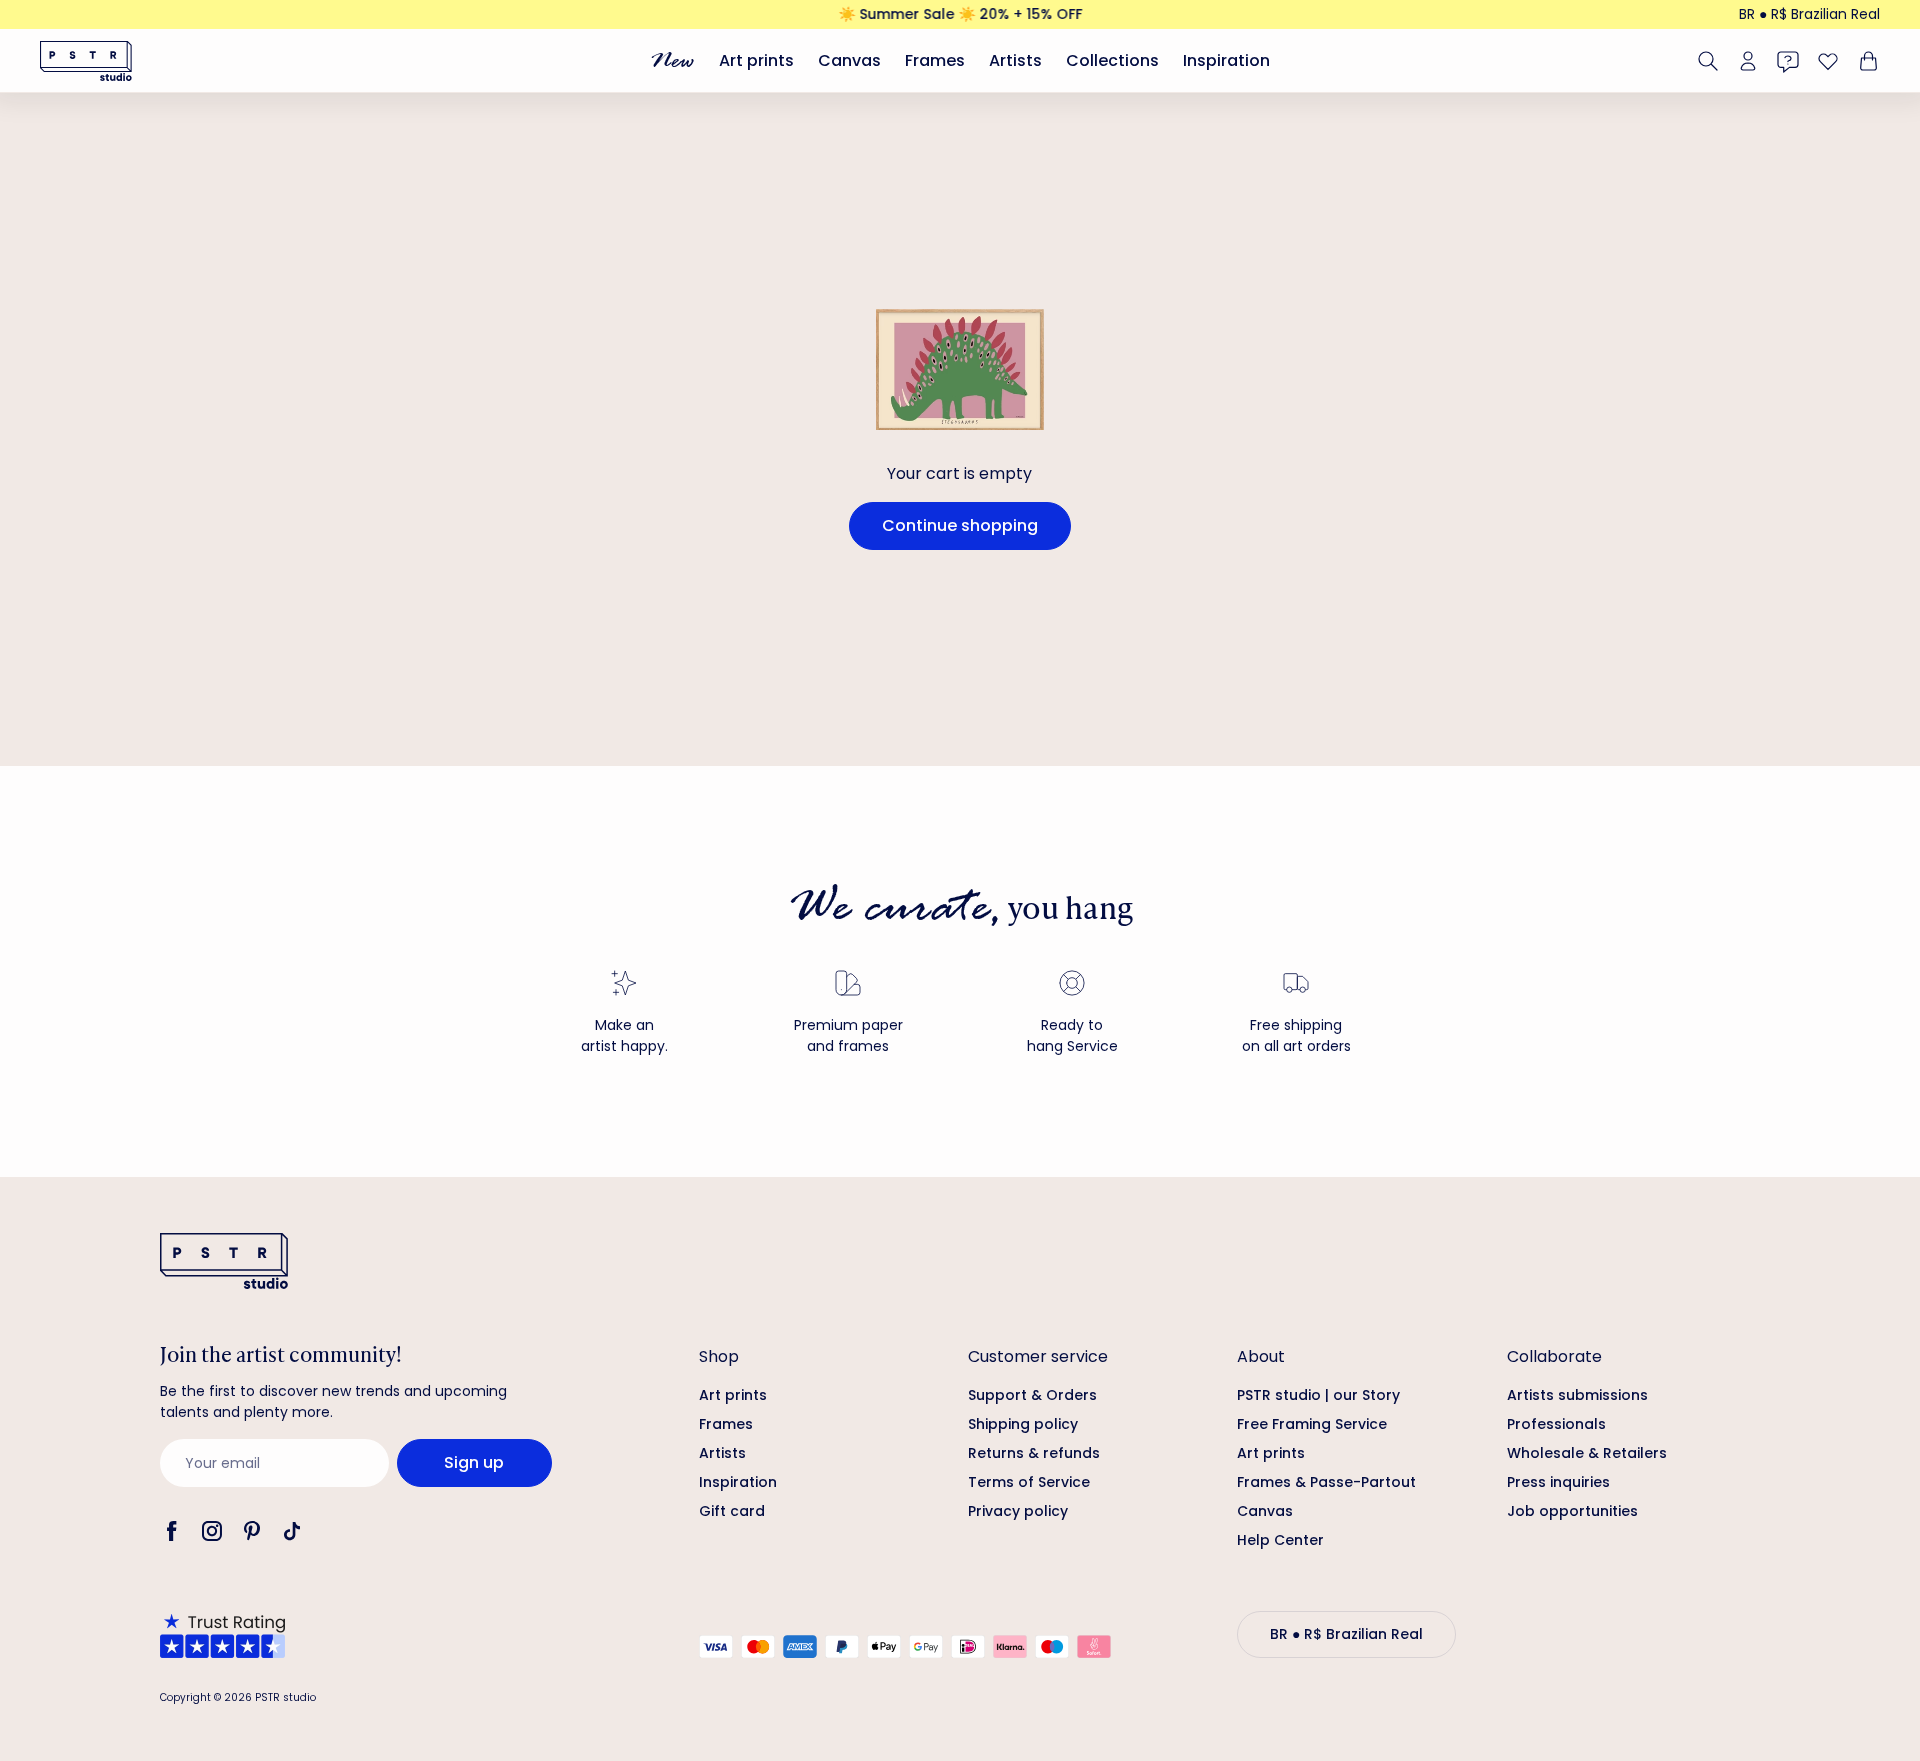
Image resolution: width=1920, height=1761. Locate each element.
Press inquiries (1558, 1482)
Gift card (732, 1511)
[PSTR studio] (86, 61)
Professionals (1556, 1424)
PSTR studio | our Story (1318, 1395)
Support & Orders (1032, 1395)
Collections (1112, 60)
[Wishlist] (1828, 61)
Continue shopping (960, 525)
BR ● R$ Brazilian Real (1809, 14)
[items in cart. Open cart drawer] (1866, 61)
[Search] (1708, 61)
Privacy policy (1018, 1511)
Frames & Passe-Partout (1326, 1482)
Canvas (849, 60)
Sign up (474, 1462)
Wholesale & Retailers (1587, 1453)
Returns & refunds (1034, 1453)
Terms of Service (1029, 1482)
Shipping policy (1023, 1424)
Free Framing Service (1312, 1424)
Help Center (1280, 1540)
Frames (935, 60)
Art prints (756, 60)
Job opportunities (1572, 1511)
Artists (1015, 60)
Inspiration (1226, 60)
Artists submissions (1577, 1395)
